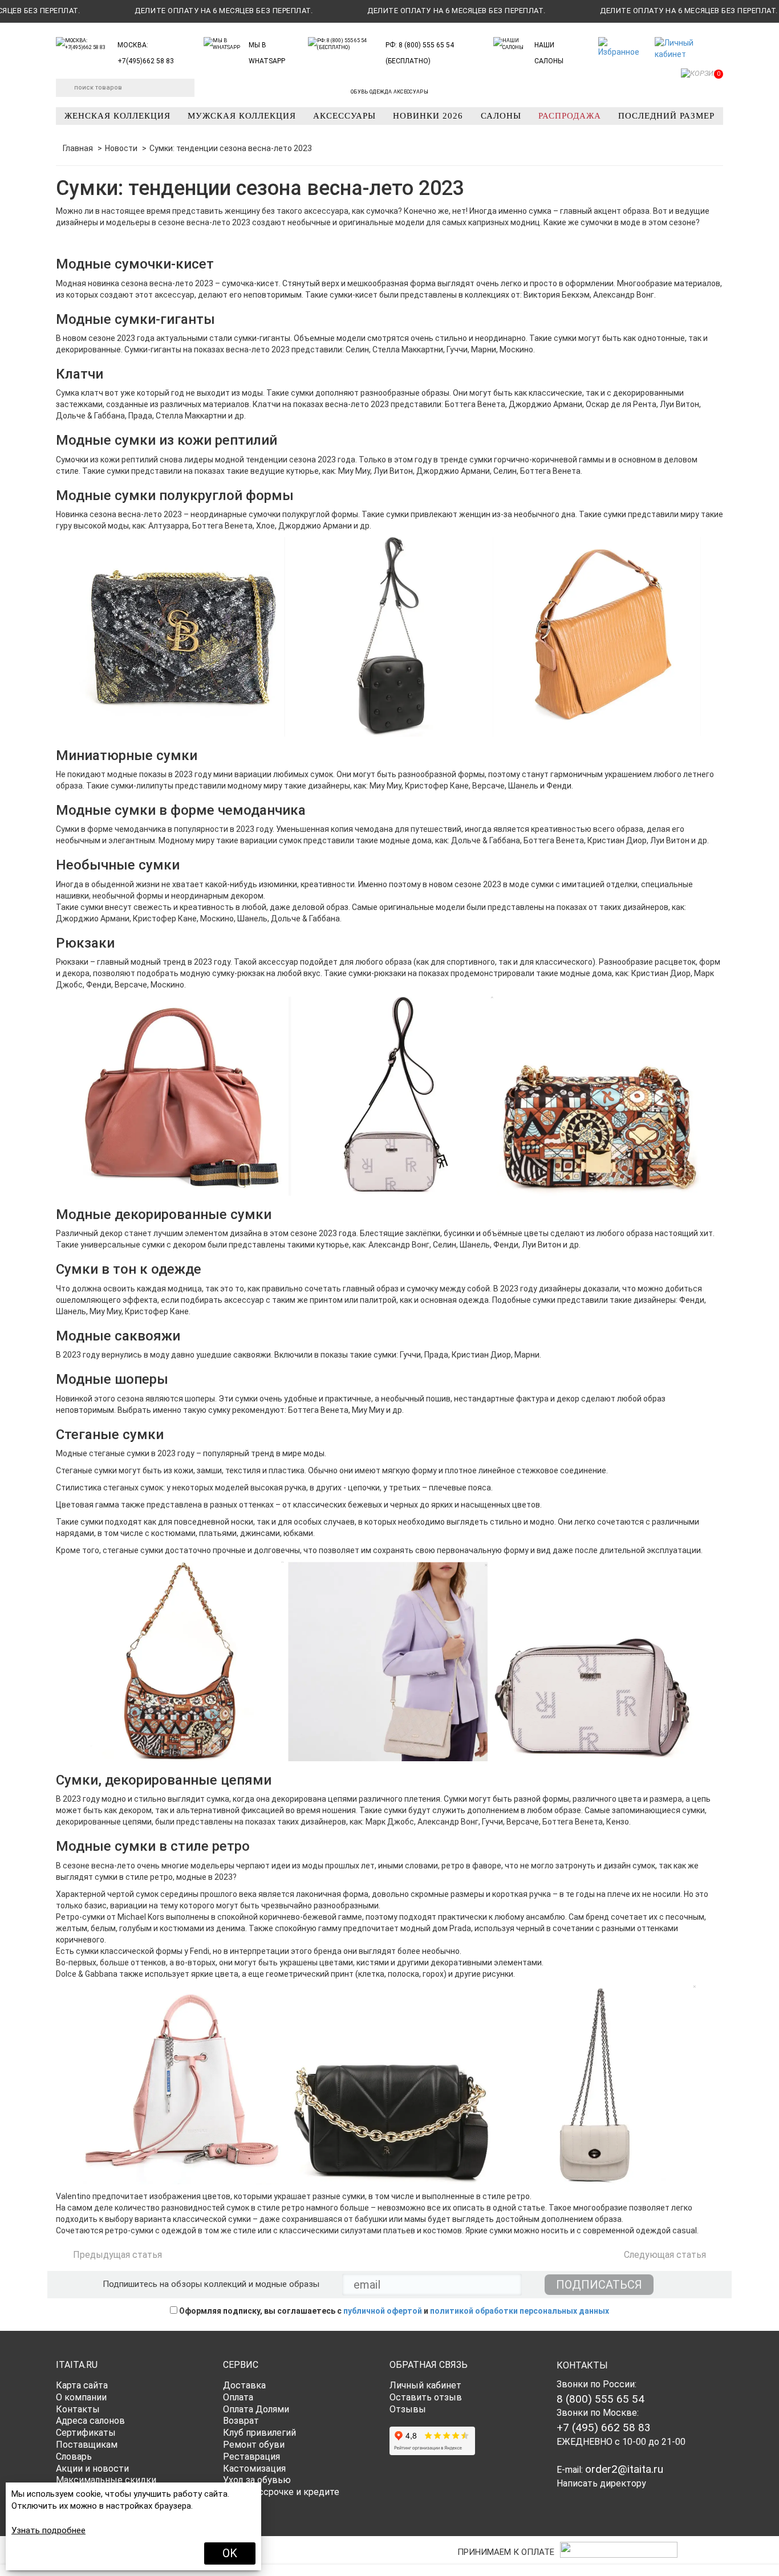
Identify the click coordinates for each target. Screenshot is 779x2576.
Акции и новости (92, 2469)
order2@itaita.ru (624, 2469)
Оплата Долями (256, 2409)
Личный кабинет (425, 2385)
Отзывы (408, 2409)
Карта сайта (82, 2385)
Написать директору (601, 2483)
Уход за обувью (257, 2480)
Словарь (74, 2457)
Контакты (78, 2409)
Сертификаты (86, 2433)
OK (230, 2553)
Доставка (244, 2385)
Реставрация (251, 2457)
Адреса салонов (90, 2421)
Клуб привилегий (259, 2433)
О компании (81, 2397)
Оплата (238, 2397)
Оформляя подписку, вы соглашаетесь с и (393, 2311)
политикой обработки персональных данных (520, 2311)
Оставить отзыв (426, 2397)
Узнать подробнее (48, 2530)
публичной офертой (383, 2311)
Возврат (241, 2421)
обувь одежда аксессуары (389, 92)
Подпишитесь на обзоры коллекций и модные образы (211, 2284)
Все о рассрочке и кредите (281, 2492)
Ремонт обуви (254, 2445)
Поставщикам (87, 2445)
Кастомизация (254, 2469)
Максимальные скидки (106, 2480)
